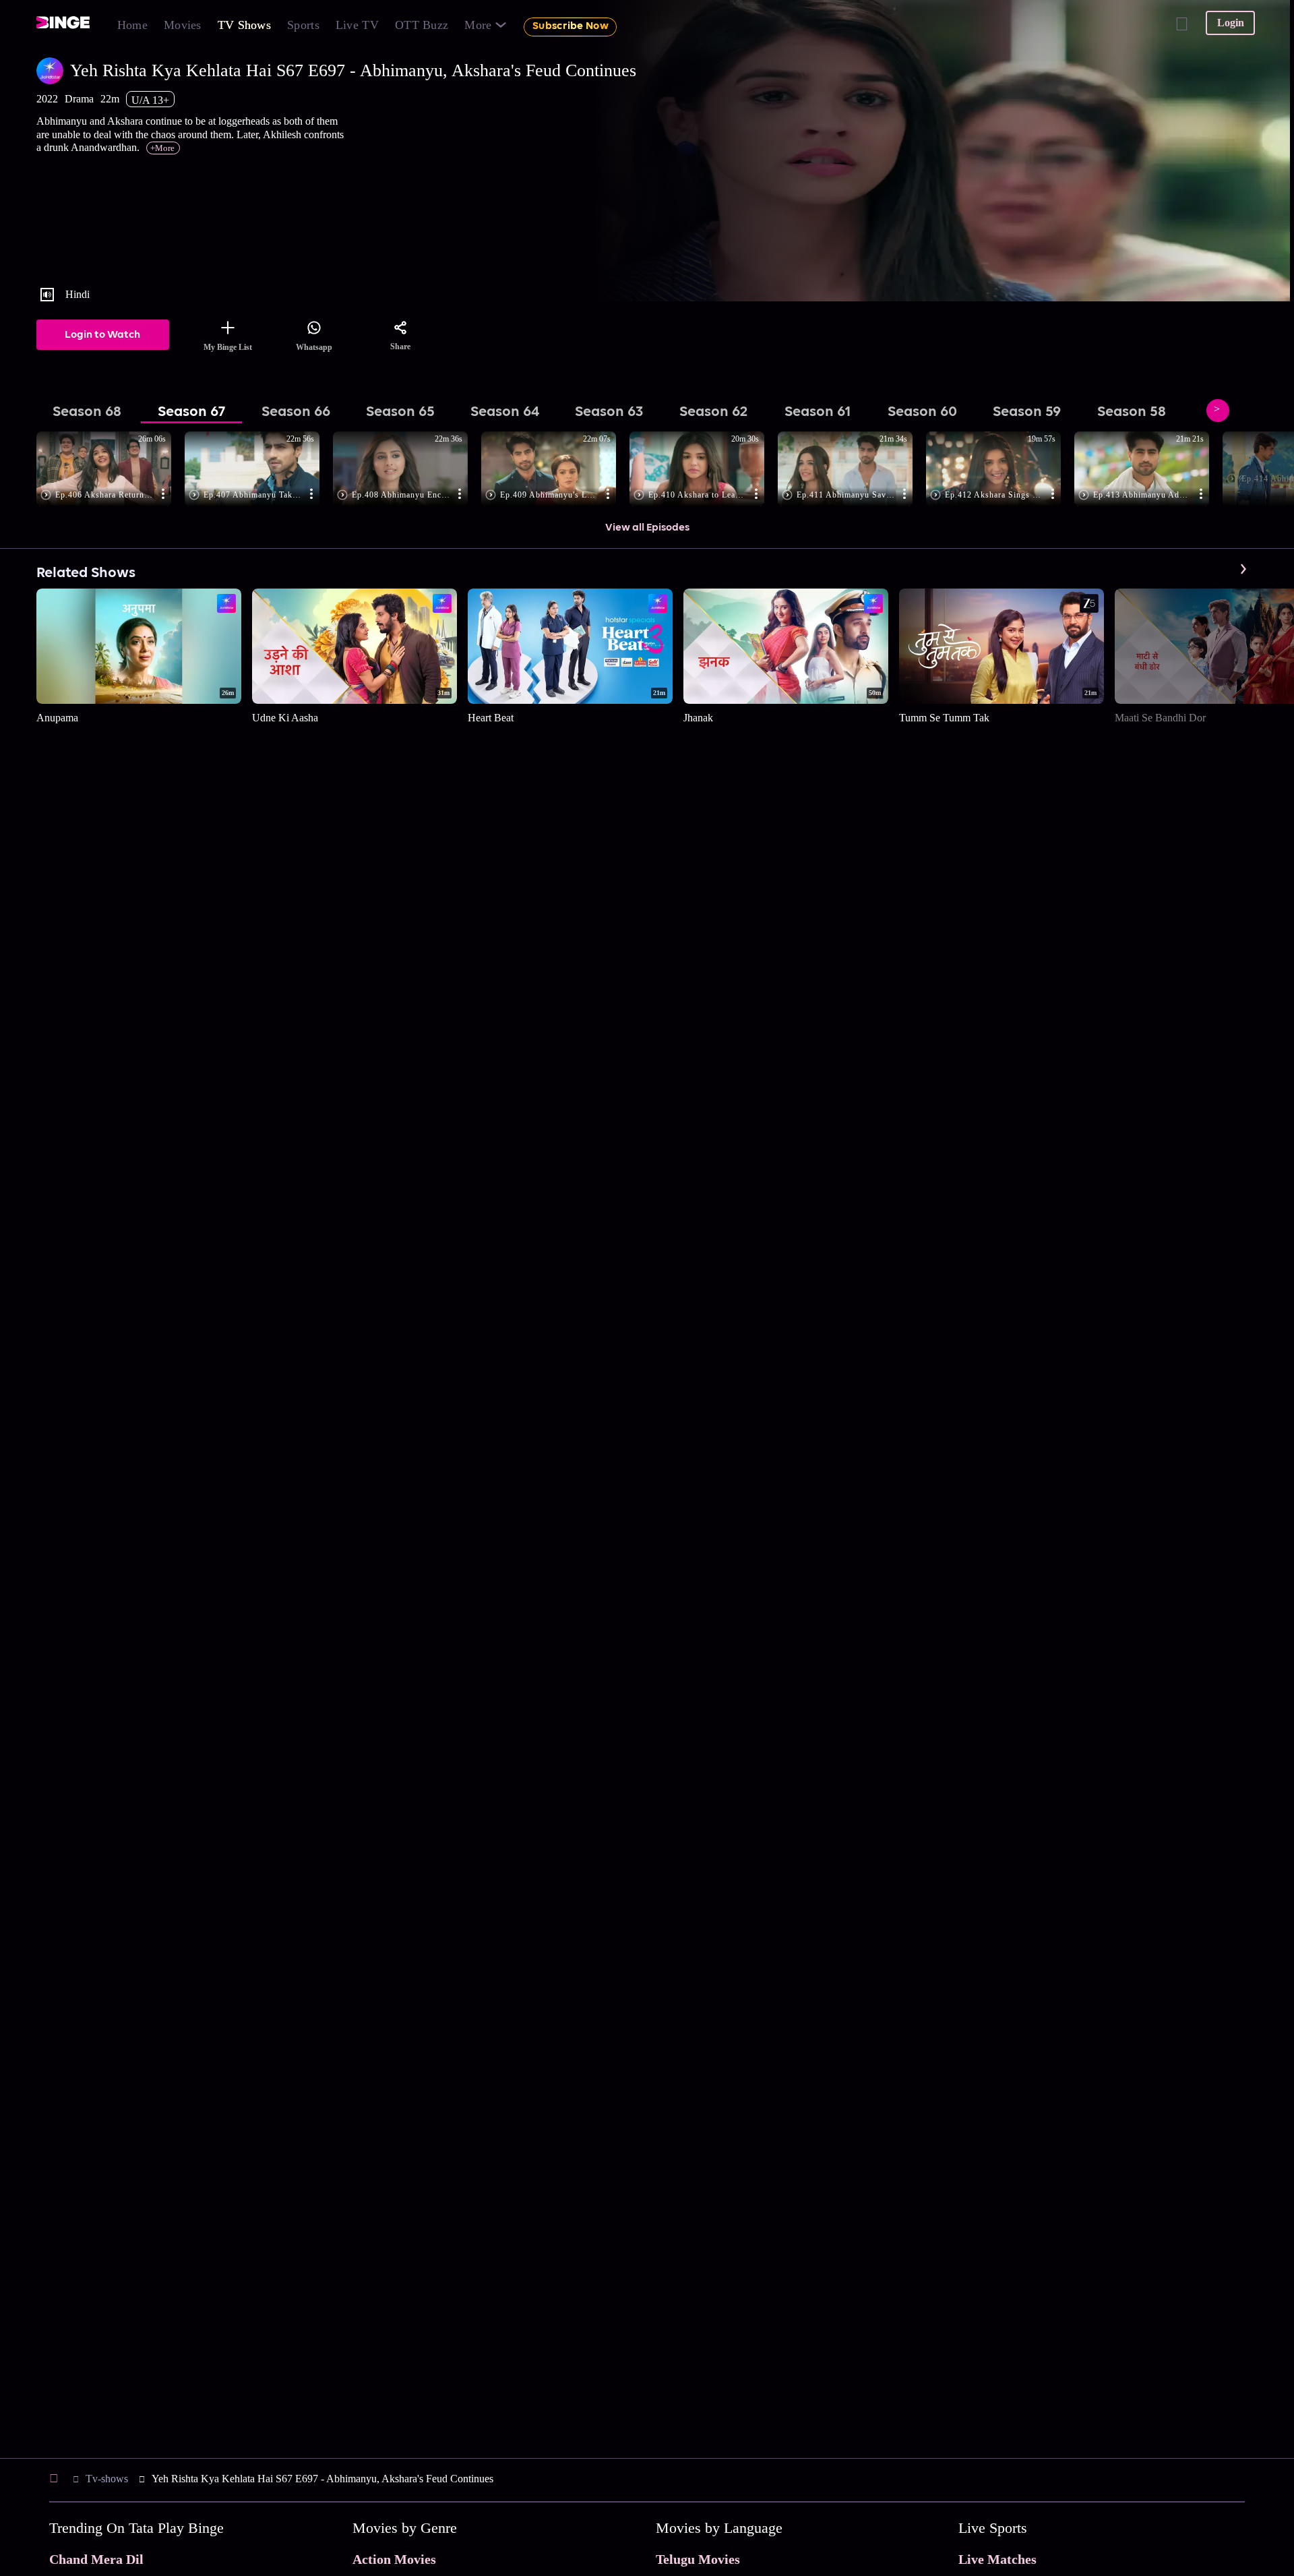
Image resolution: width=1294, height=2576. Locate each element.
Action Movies (394, 2559)
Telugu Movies (698, 2559)
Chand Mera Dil (96, 2559)
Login (1231, 23)
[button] (111, 470)
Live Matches (997, 2559)
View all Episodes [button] (647, 528)
